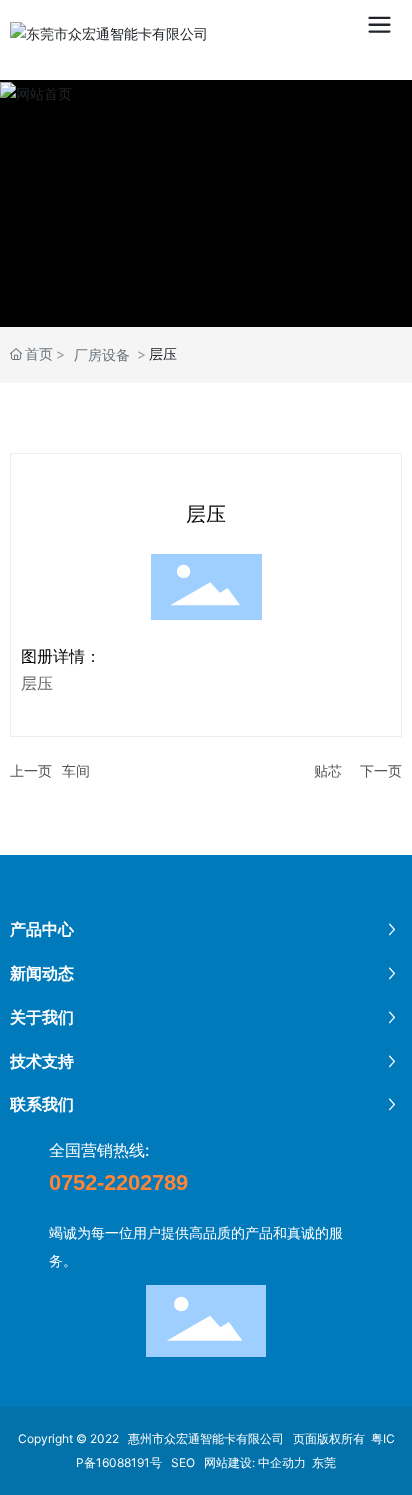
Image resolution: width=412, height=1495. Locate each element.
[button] (168, 308)
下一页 (381, 770)
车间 (76, 770)
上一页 (31, 770)
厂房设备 (102, 354)
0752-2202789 (118, 1182)
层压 (206, 514)
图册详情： (61, 656)
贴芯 (328, 770)
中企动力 (282, 1462)
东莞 (324, 1462)
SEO (184, 1462)
